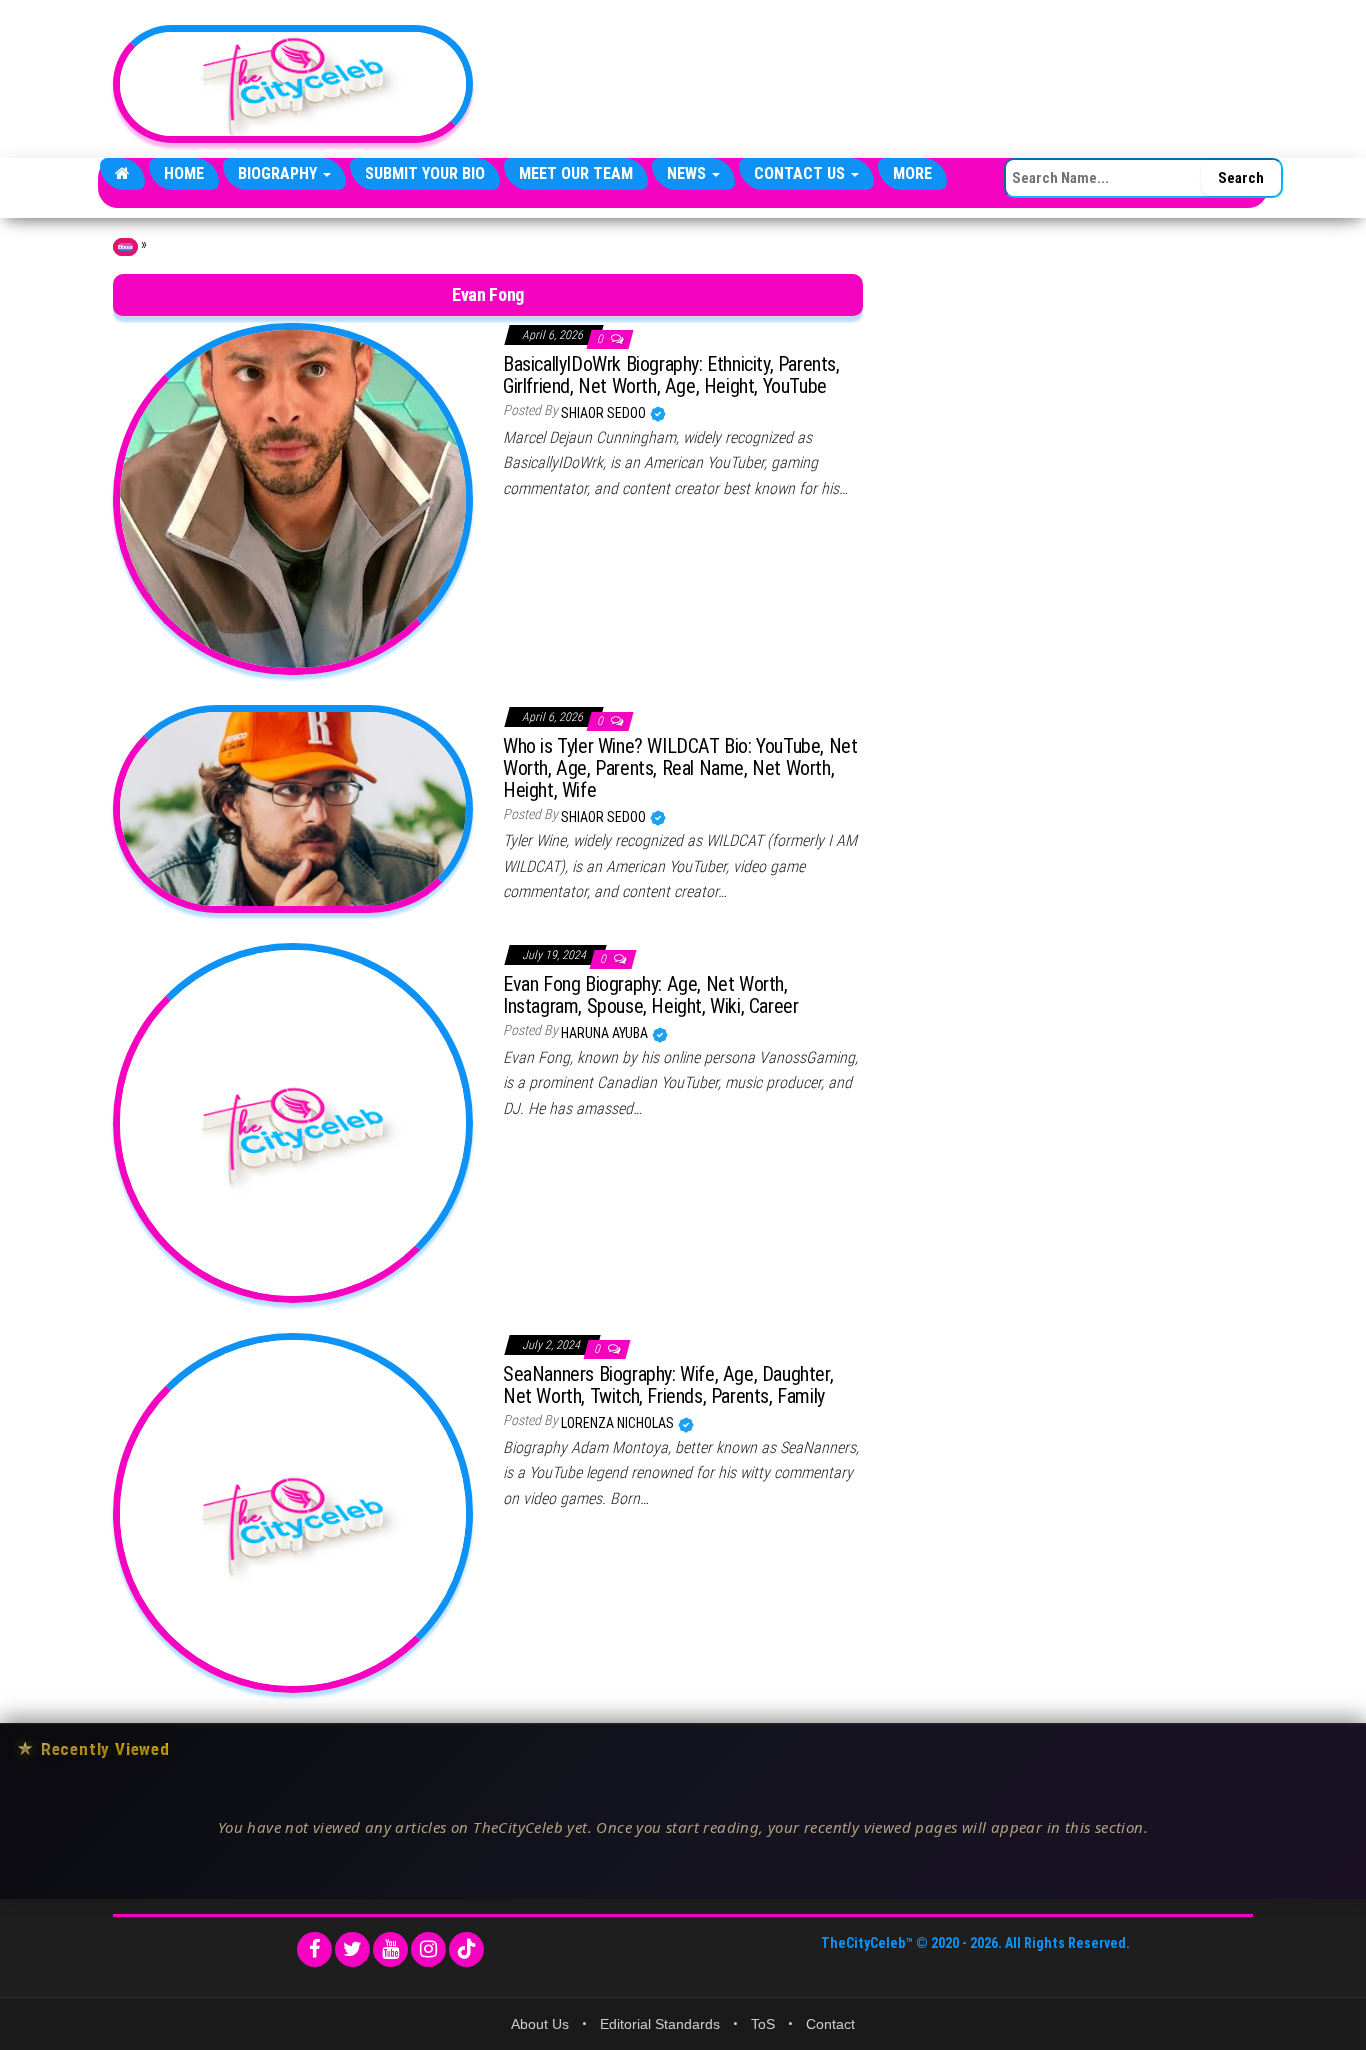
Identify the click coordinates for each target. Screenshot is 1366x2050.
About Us (540, 2024)
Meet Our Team (576, 173)
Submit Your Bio (425, 173)
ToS (763, 2024)
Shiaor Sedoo (605, 413)
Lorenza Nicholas (619, 1423)
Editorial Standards (660, 2024)
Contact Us (801, 173)
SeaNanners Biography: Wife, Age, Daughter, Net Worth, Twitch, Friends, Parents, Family (668, 1385)
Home (184, 173)
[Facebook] (314, 1949)
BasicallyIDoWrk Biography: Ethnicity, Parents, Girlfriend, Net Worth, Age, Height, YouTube (671, 375)
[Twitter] (352, 1949)
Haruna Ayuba (606, 1033)
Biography (279, 173)
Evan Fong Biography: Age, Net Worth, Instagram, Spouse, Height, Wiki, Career (650, 995)
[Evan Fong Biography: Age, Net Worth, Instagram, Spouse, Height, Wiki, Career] (293, 1122)
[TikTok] (466, 1949)
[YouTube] (390, 1949)
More (912, 173)
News (688, 173)
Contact (830, 2024)
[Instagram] (428, 1949)
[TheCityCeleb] (122, 174)
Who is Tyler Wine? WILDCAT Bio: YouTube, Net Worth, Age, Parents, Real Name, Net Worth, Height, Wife (680, 768)
